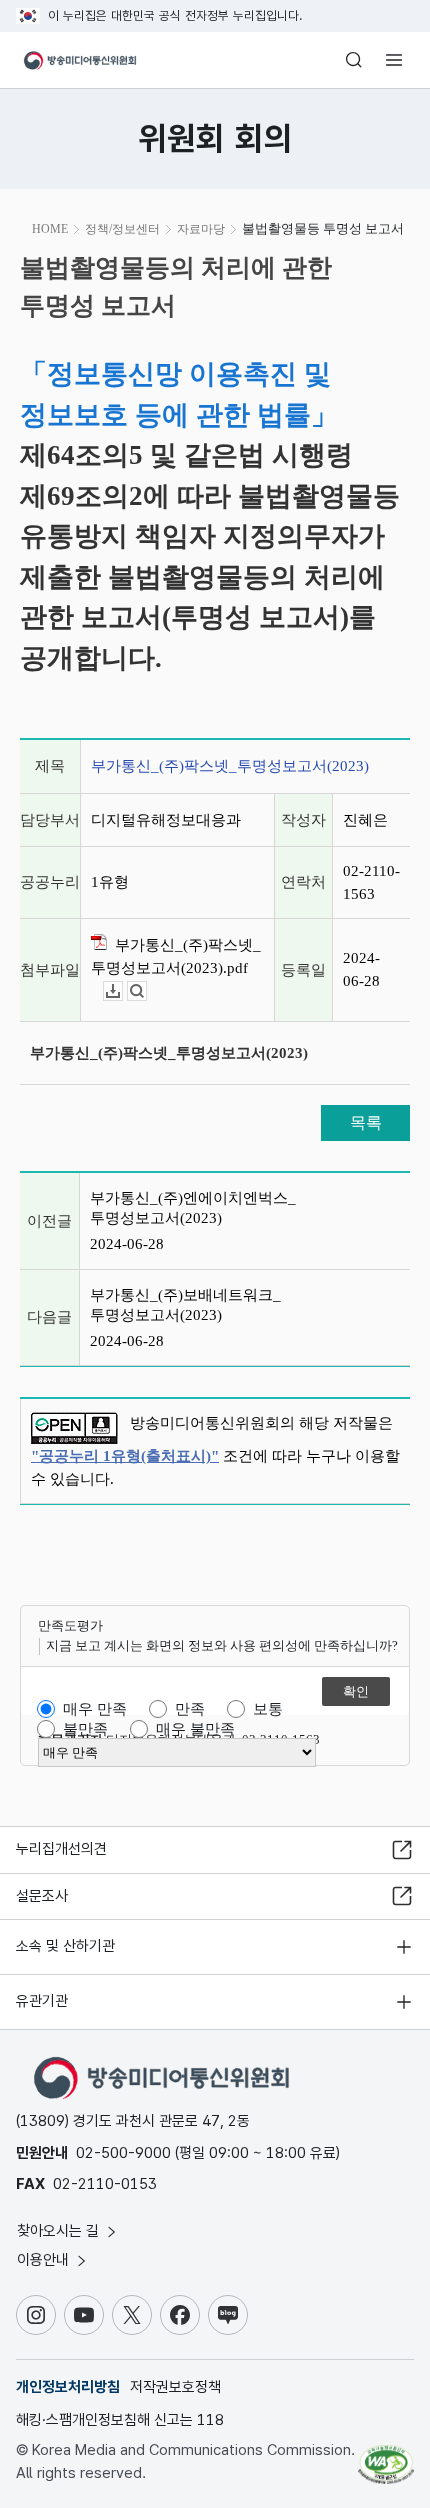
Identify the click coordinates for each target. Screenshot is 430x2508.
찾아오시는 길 (60, 2231)
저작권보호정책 (175, 2387)
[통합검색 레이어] (354, 60)
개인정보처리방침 (68, 2387)
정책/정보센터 (122, 229)
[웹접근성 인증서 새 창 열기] (386, 2456)
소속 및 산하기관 (65, 1946)
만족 (190, 1709)
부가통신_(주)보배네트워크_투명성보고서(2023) (185, 1305)
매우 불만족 (195, 1729)
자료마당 (201, 229)
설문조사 (42, 1896)
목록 (366, 1122)
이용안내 (45, 2260)
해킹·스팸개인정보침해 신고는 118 (120, 2420)
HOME (50, 229)
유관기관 (42, 2001)
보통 (268, 1709)
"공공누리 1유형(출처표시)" (125, 1456)
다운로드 (122, 991)
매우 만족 (95, 1709)
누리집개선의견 (61, 1849)
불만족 (85, 1729)
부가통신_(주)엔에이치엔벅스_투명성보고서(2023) (193, 1208)
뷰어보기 (146, 991)
